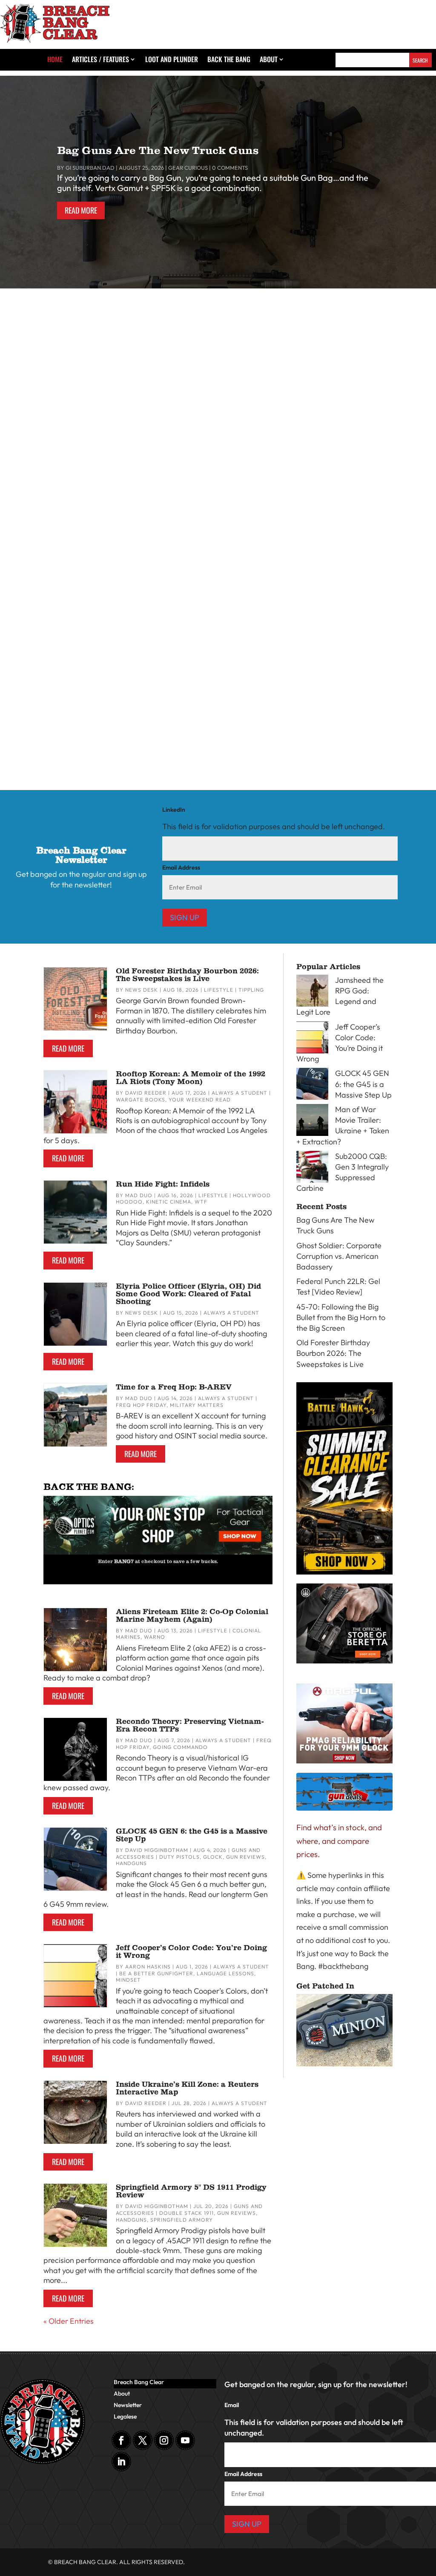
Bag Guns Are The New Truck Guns (158, 150)
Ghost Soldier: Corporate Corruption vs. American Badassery (127, 382)
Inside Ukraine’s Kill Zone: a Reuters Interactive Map (187, 2088)
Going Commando (180, 1747)
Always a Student (113, 721)
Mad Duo (139, 1195)
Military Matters (197, 1405)
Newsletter (128, 2405)
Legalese (125, 2417)
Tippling (251, 990)
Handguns (131, 1863)
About (269, 60)
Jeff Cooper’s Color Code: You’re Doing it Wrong (191, 1951)
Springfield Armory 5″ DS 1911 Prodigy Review (191, 2191)
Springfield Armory (182, 2220)
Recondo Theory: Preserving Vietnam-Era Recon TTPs (190, 1725)
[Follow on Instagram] (164, 2440)
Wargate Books (141, 1100)
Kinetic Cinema (166, 395)
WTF (201, 1202)
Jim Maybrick (34, 558)
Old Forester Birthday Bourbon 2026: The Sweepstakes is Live (187, 975)
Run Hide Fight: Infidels (163, 1184)
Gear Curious (188, 168)
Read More (81, 210)
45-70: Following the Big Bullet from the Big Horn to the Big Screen (138, 708)
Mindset (128, 1980)
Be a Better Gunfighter (156, 1973)
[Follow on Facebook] (121, 2440)
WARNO (155, 1637)
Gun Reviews (245, 1857)
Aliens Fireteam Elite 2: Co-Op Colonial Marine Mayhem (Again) (192, 1615)
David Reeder (146, 1093)
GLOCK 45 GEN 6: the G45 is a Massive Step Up (192, 1835)
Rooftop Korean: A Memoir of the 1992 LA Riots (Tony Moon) (191, 1078)
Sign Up (185, 917)
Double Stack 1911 (186, 2213)
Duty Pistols (179, 1857)
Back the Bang (229, 60)
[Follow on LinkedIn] (121, 2462)
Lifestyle (129, 395)
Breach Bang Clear (139, 2382)
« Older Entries (69, 2321)
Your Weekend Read (200, 1100)
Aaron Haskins (148, 1967)
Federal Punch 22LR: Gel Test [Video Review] (96, 545)
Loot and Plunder (172, 60)
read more (33, 438)
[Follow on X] (143, 2440)
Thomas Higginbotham (47, 395)
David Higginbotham (157, 1850)
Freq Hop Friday (141, 1405)
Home (55, 60)
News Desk (142, 990)
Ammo (162, 558)
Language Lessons (225, 1973)
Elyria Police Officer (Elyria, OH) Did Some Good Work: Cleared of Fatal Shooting (188, 1294)
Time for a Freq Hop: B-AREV (174, 1387)
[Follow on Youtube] (185, 2440)
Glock (213, 1857)
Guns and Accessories (120, 558)
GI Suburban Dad (90, 168)
